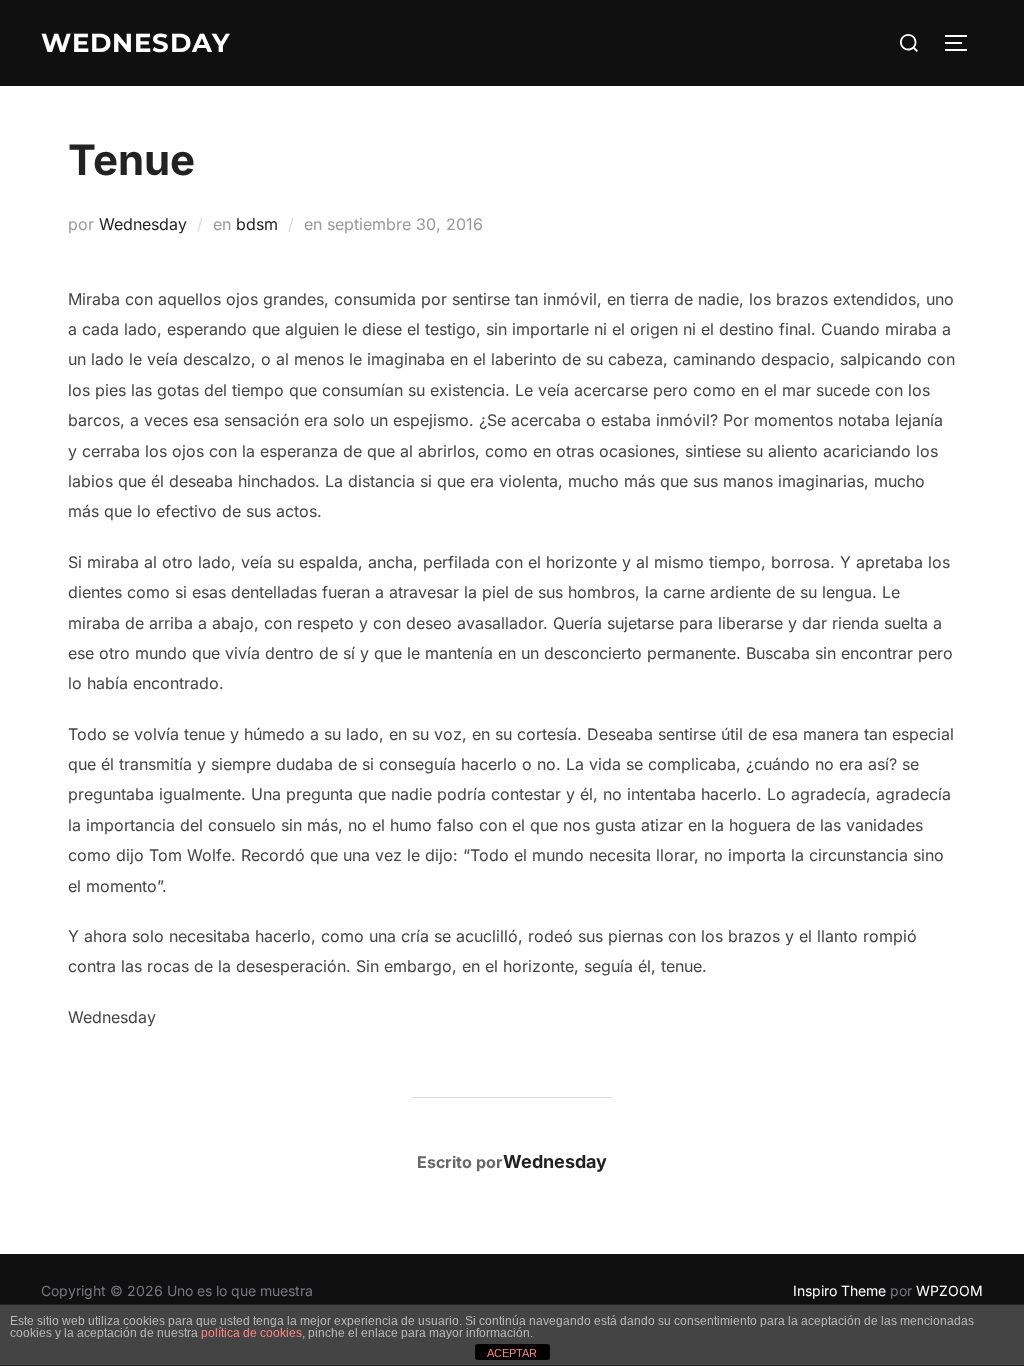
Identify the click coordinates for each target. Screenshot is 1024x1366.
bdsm (257, 224)
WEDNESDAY (136, 43)
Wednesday (143, 224)
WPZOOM (949, 1290)
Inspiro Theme (839, 1290)
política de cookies (251, 1333)
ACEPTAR (512, 1353)
